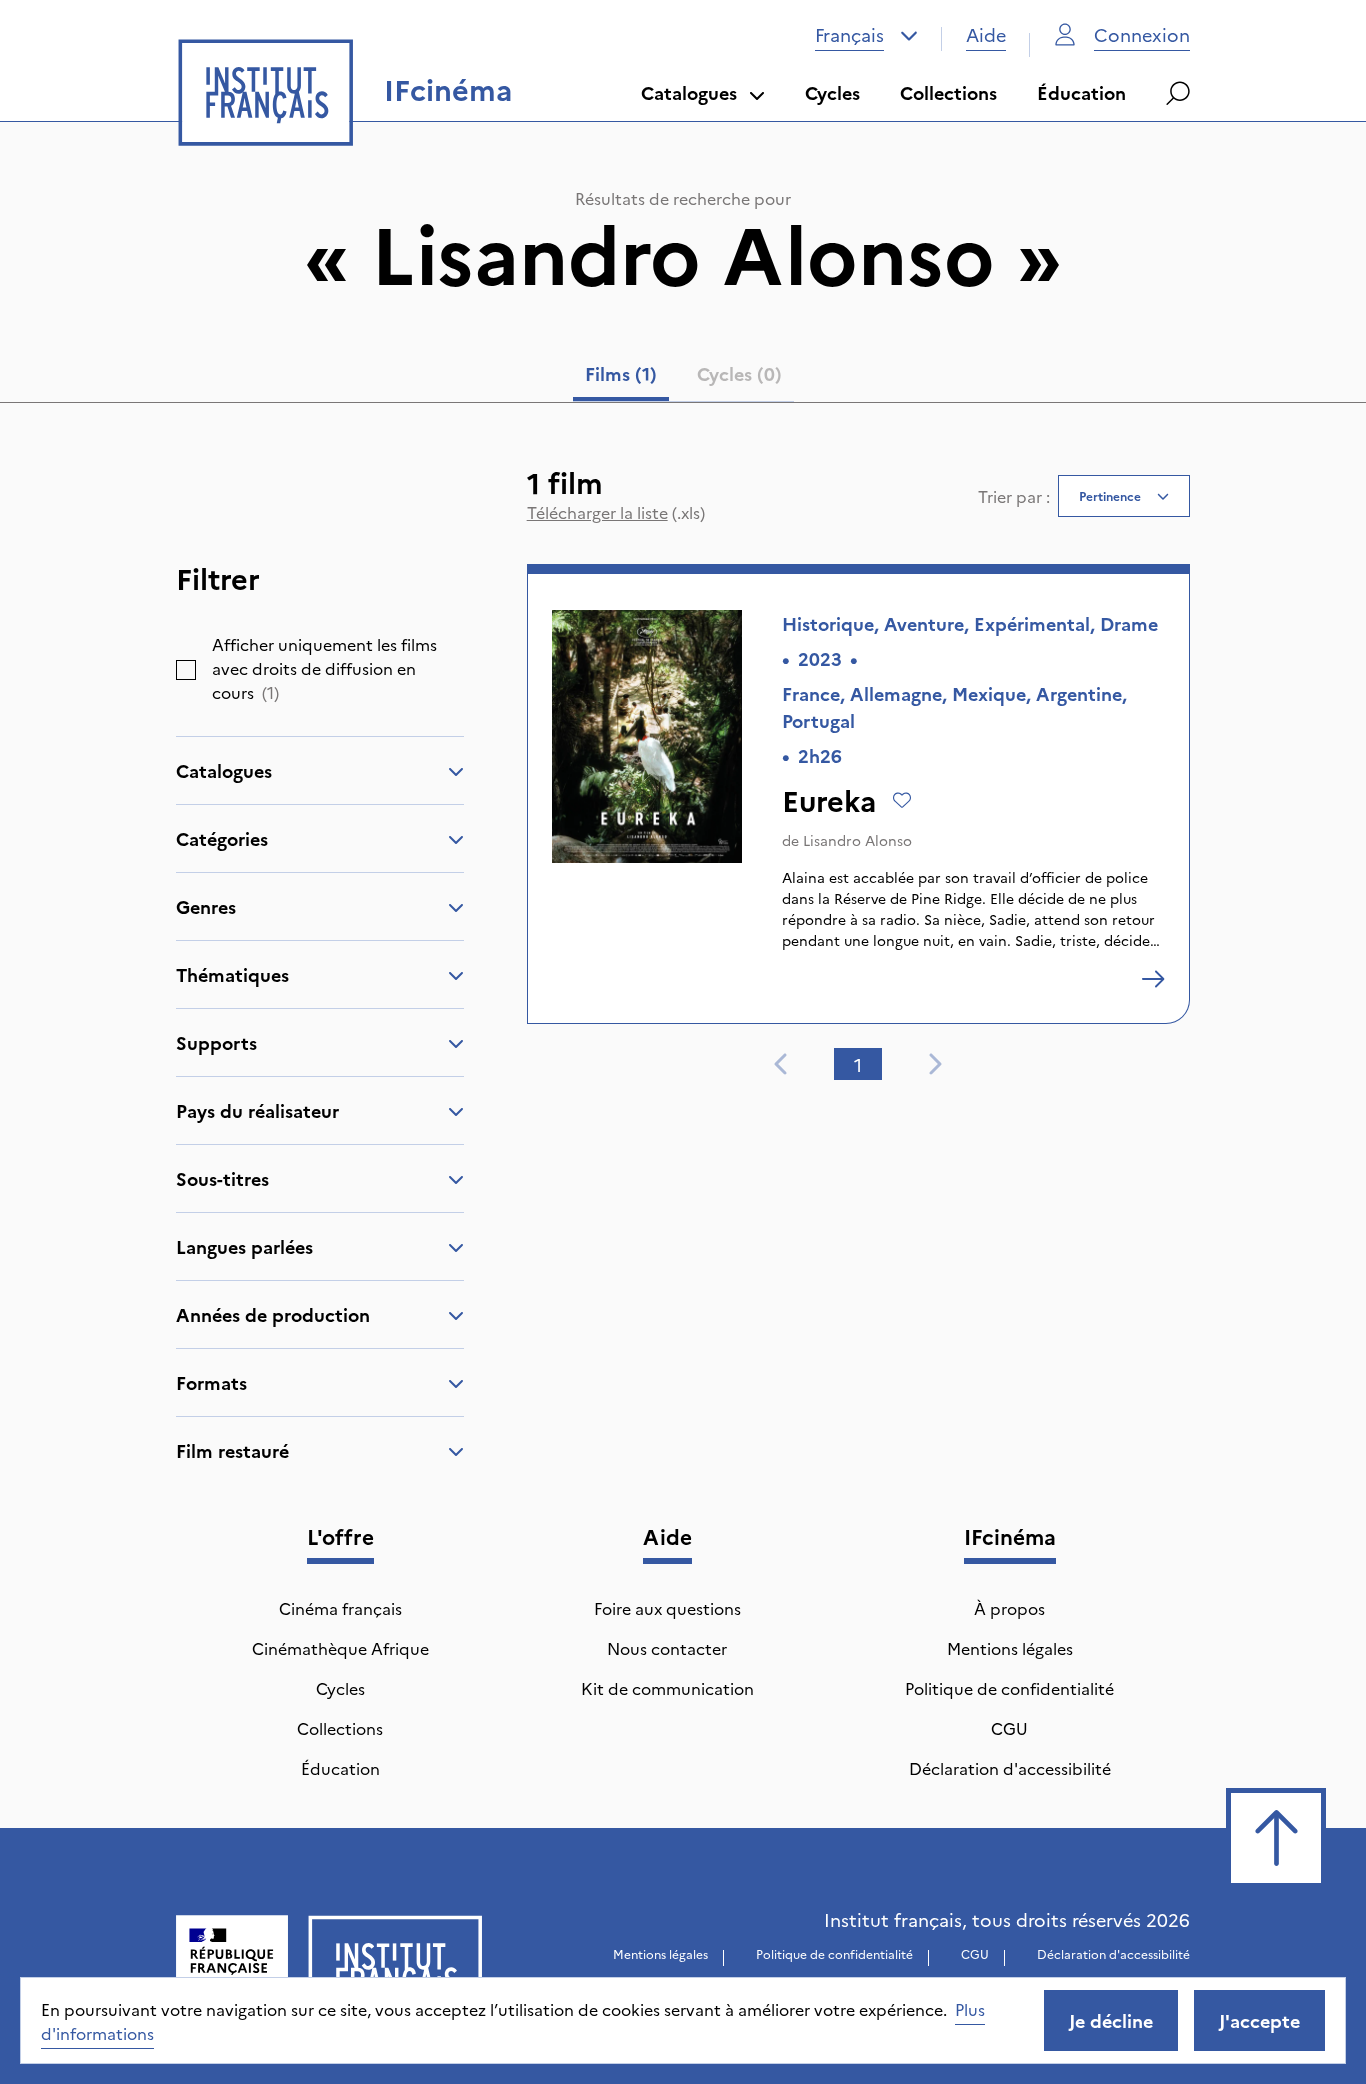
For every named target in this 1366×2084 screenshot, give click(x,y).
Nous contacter (667, 1648)
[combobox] (866, 35)
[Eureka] (1153, 979)
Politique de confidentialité (1009, 1688)
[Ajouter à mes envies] (902, 800)
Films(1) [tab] (621, 373)
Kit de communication (667, 1688)
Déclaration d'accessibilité (1010, 1768)
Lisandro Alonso (857, 840)
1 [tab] (858, 1064)
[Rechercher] (1178, 93)
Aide (986, 34)
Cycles (832, 92)
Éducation (1081, 92)
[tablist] (683, 378)
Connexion (1142, 34)
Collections (948, 92)
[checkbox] (186, 670)
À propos (1009, 1608)
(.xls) (616, 512)
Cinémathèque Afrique (340, 1648)
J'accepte (1259, 2020)
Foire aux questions (667, 1608)
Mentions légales (1010, 1648)
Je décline (1111, 2020)
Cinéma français (340, 1608)
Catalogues (689, 92)
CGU (1009, 1728)
